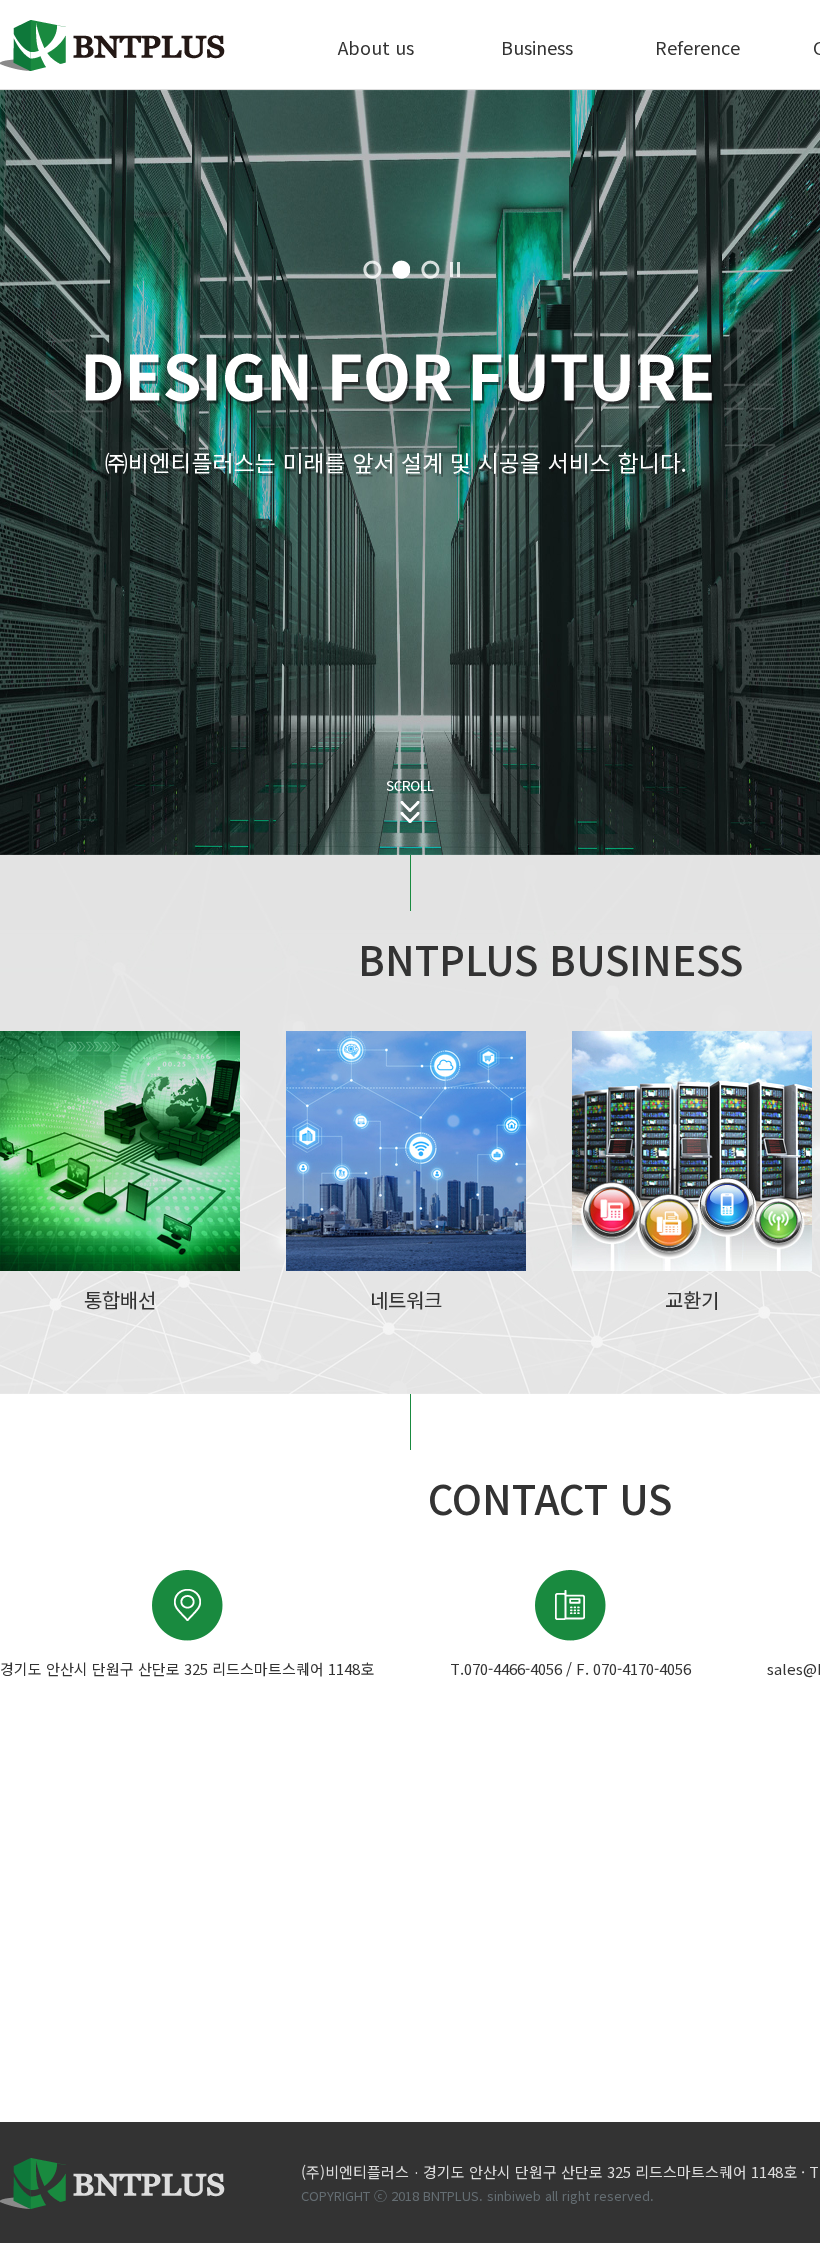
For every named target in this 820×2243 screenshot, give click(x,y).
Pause (456, 269)
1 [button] (372, 269)
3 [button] (430, 269)
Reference (697, 47)
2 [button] (401, 269)
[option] (410, 472)
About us (376, 47)
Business (537, 47)
